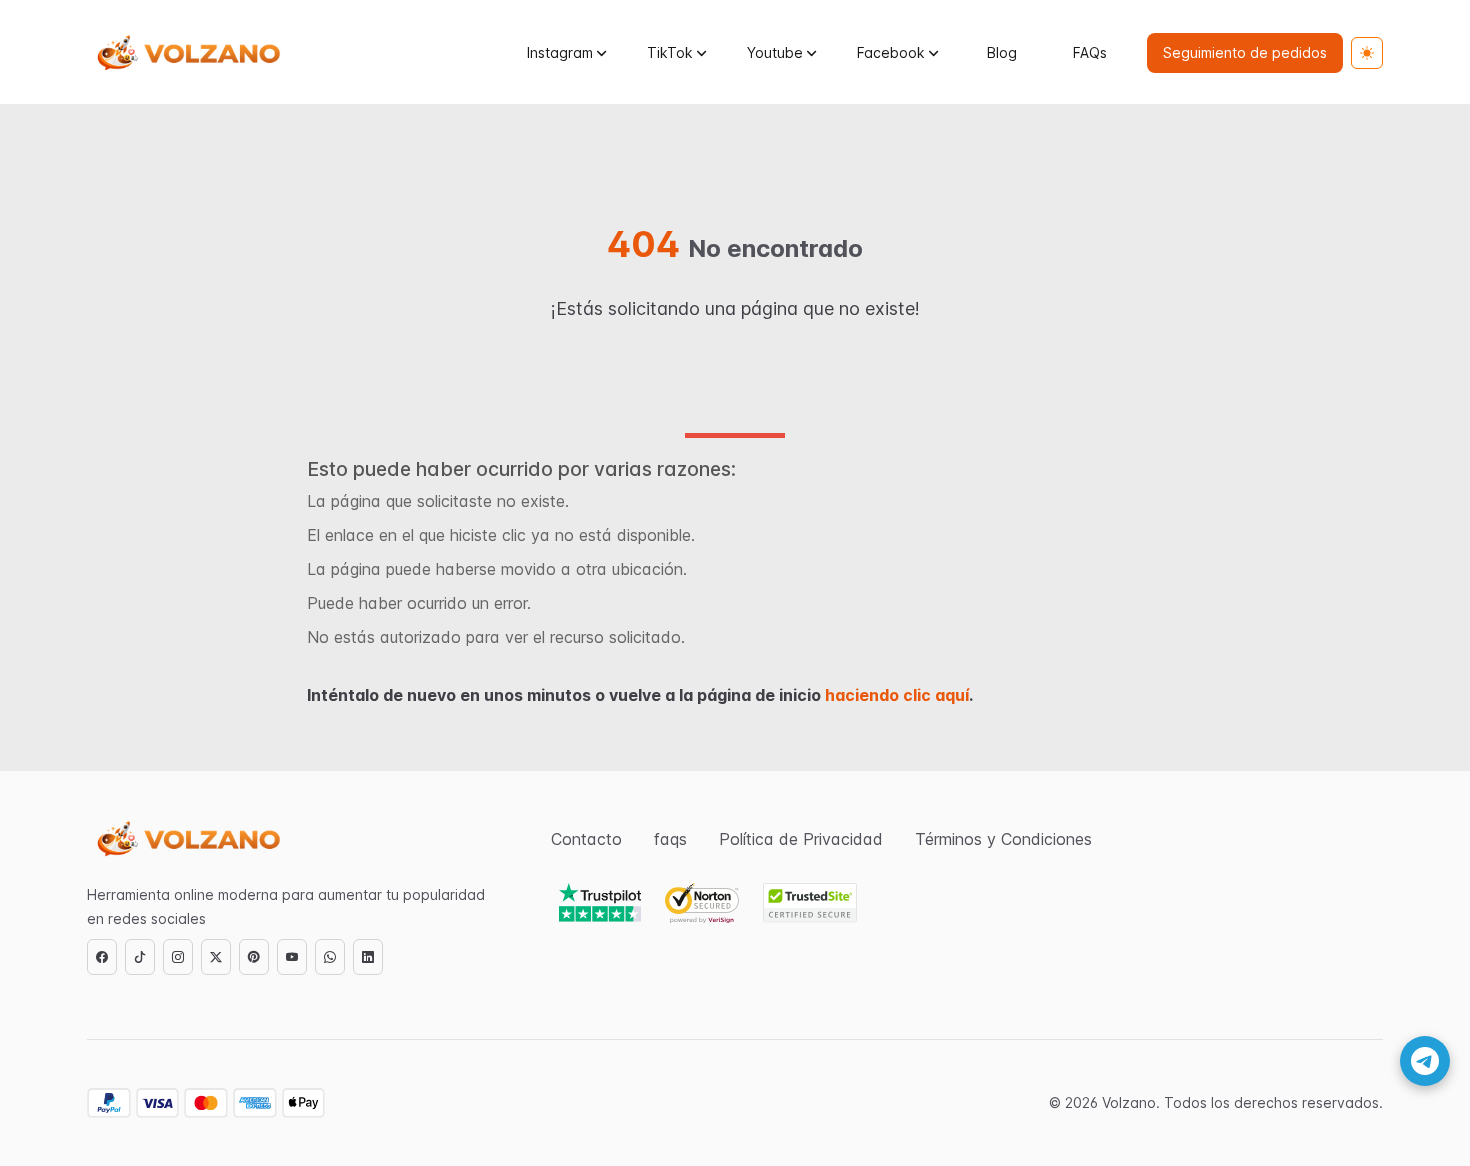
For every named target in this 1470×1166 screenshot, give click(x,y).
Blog (1002, 52)
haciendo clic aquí (897, 695)
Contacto (586, 839)
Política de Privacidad (801, 839)
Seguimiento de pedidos (1245, 52)
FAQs (1090, 52)
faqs (670, 839)
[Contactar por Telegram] (1425, 1061)
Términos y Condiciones (1003, 839)
